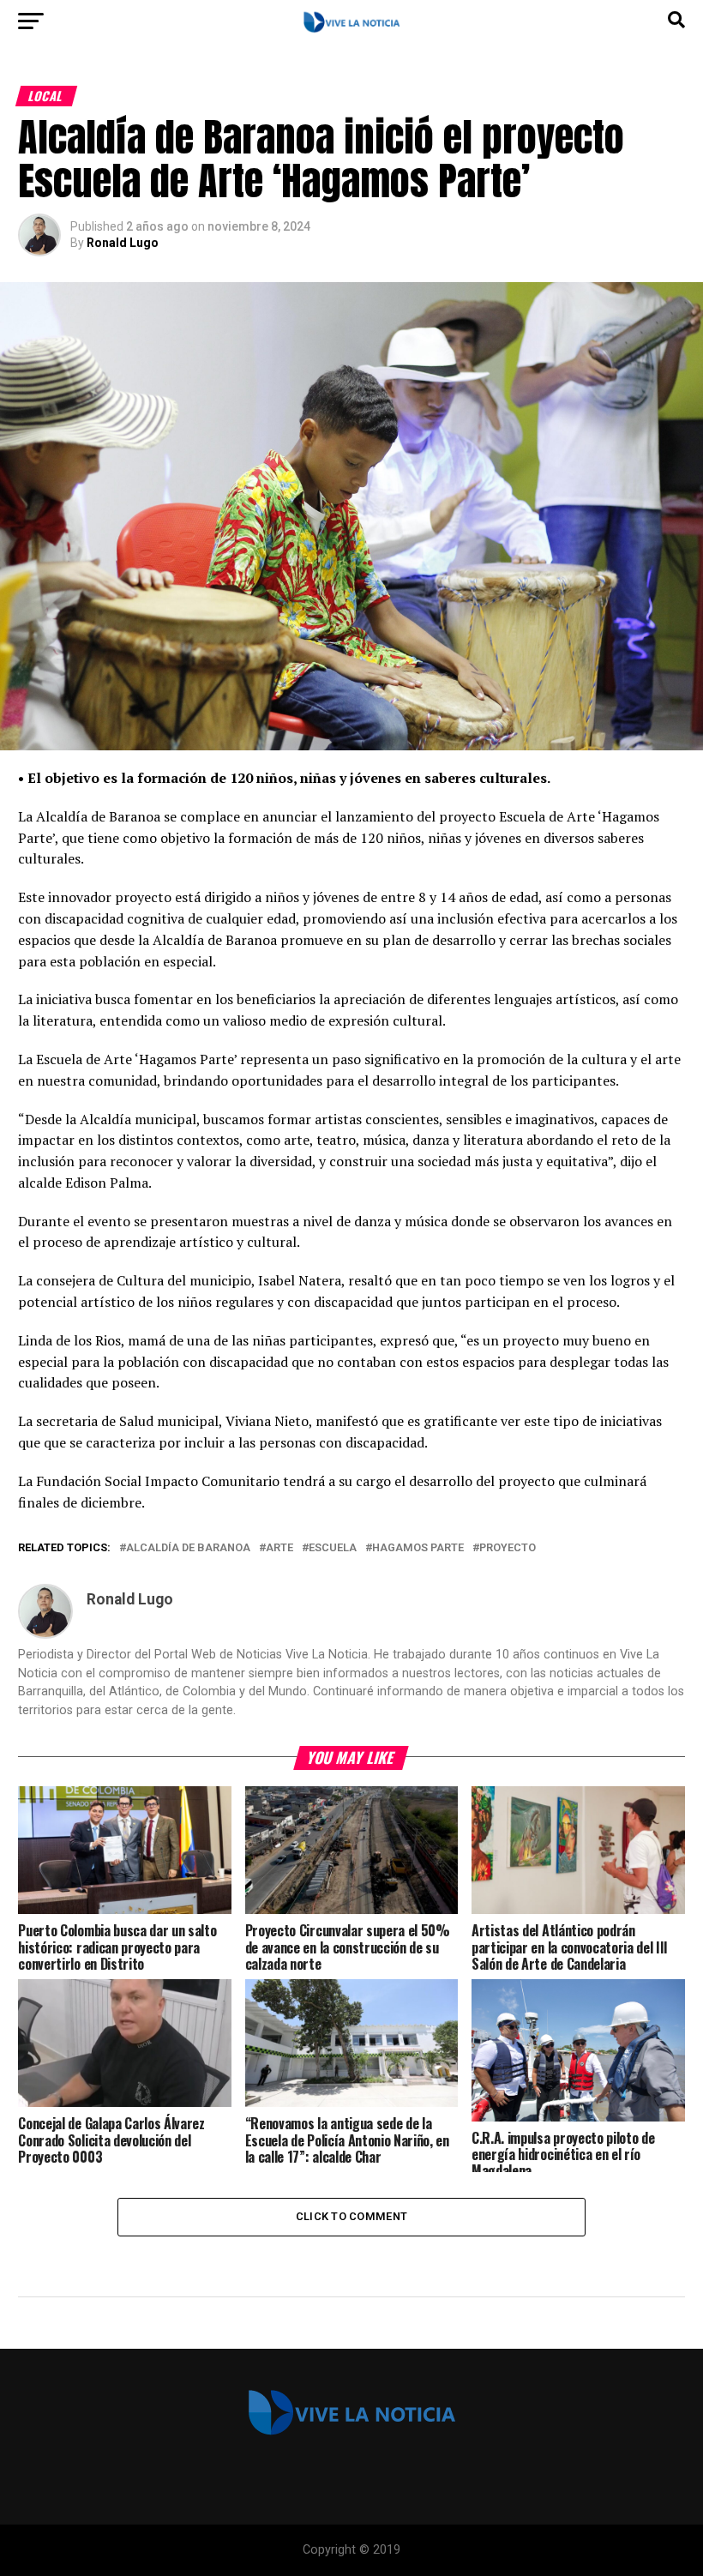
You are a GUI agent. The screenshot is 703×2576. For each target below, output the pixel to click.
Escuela (333, 1548)
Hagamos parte (418, 1548)
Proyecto (508, 1548)
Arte (279, 1548)
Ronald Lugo (123, 243)
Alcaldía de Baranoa (188, 1548)
